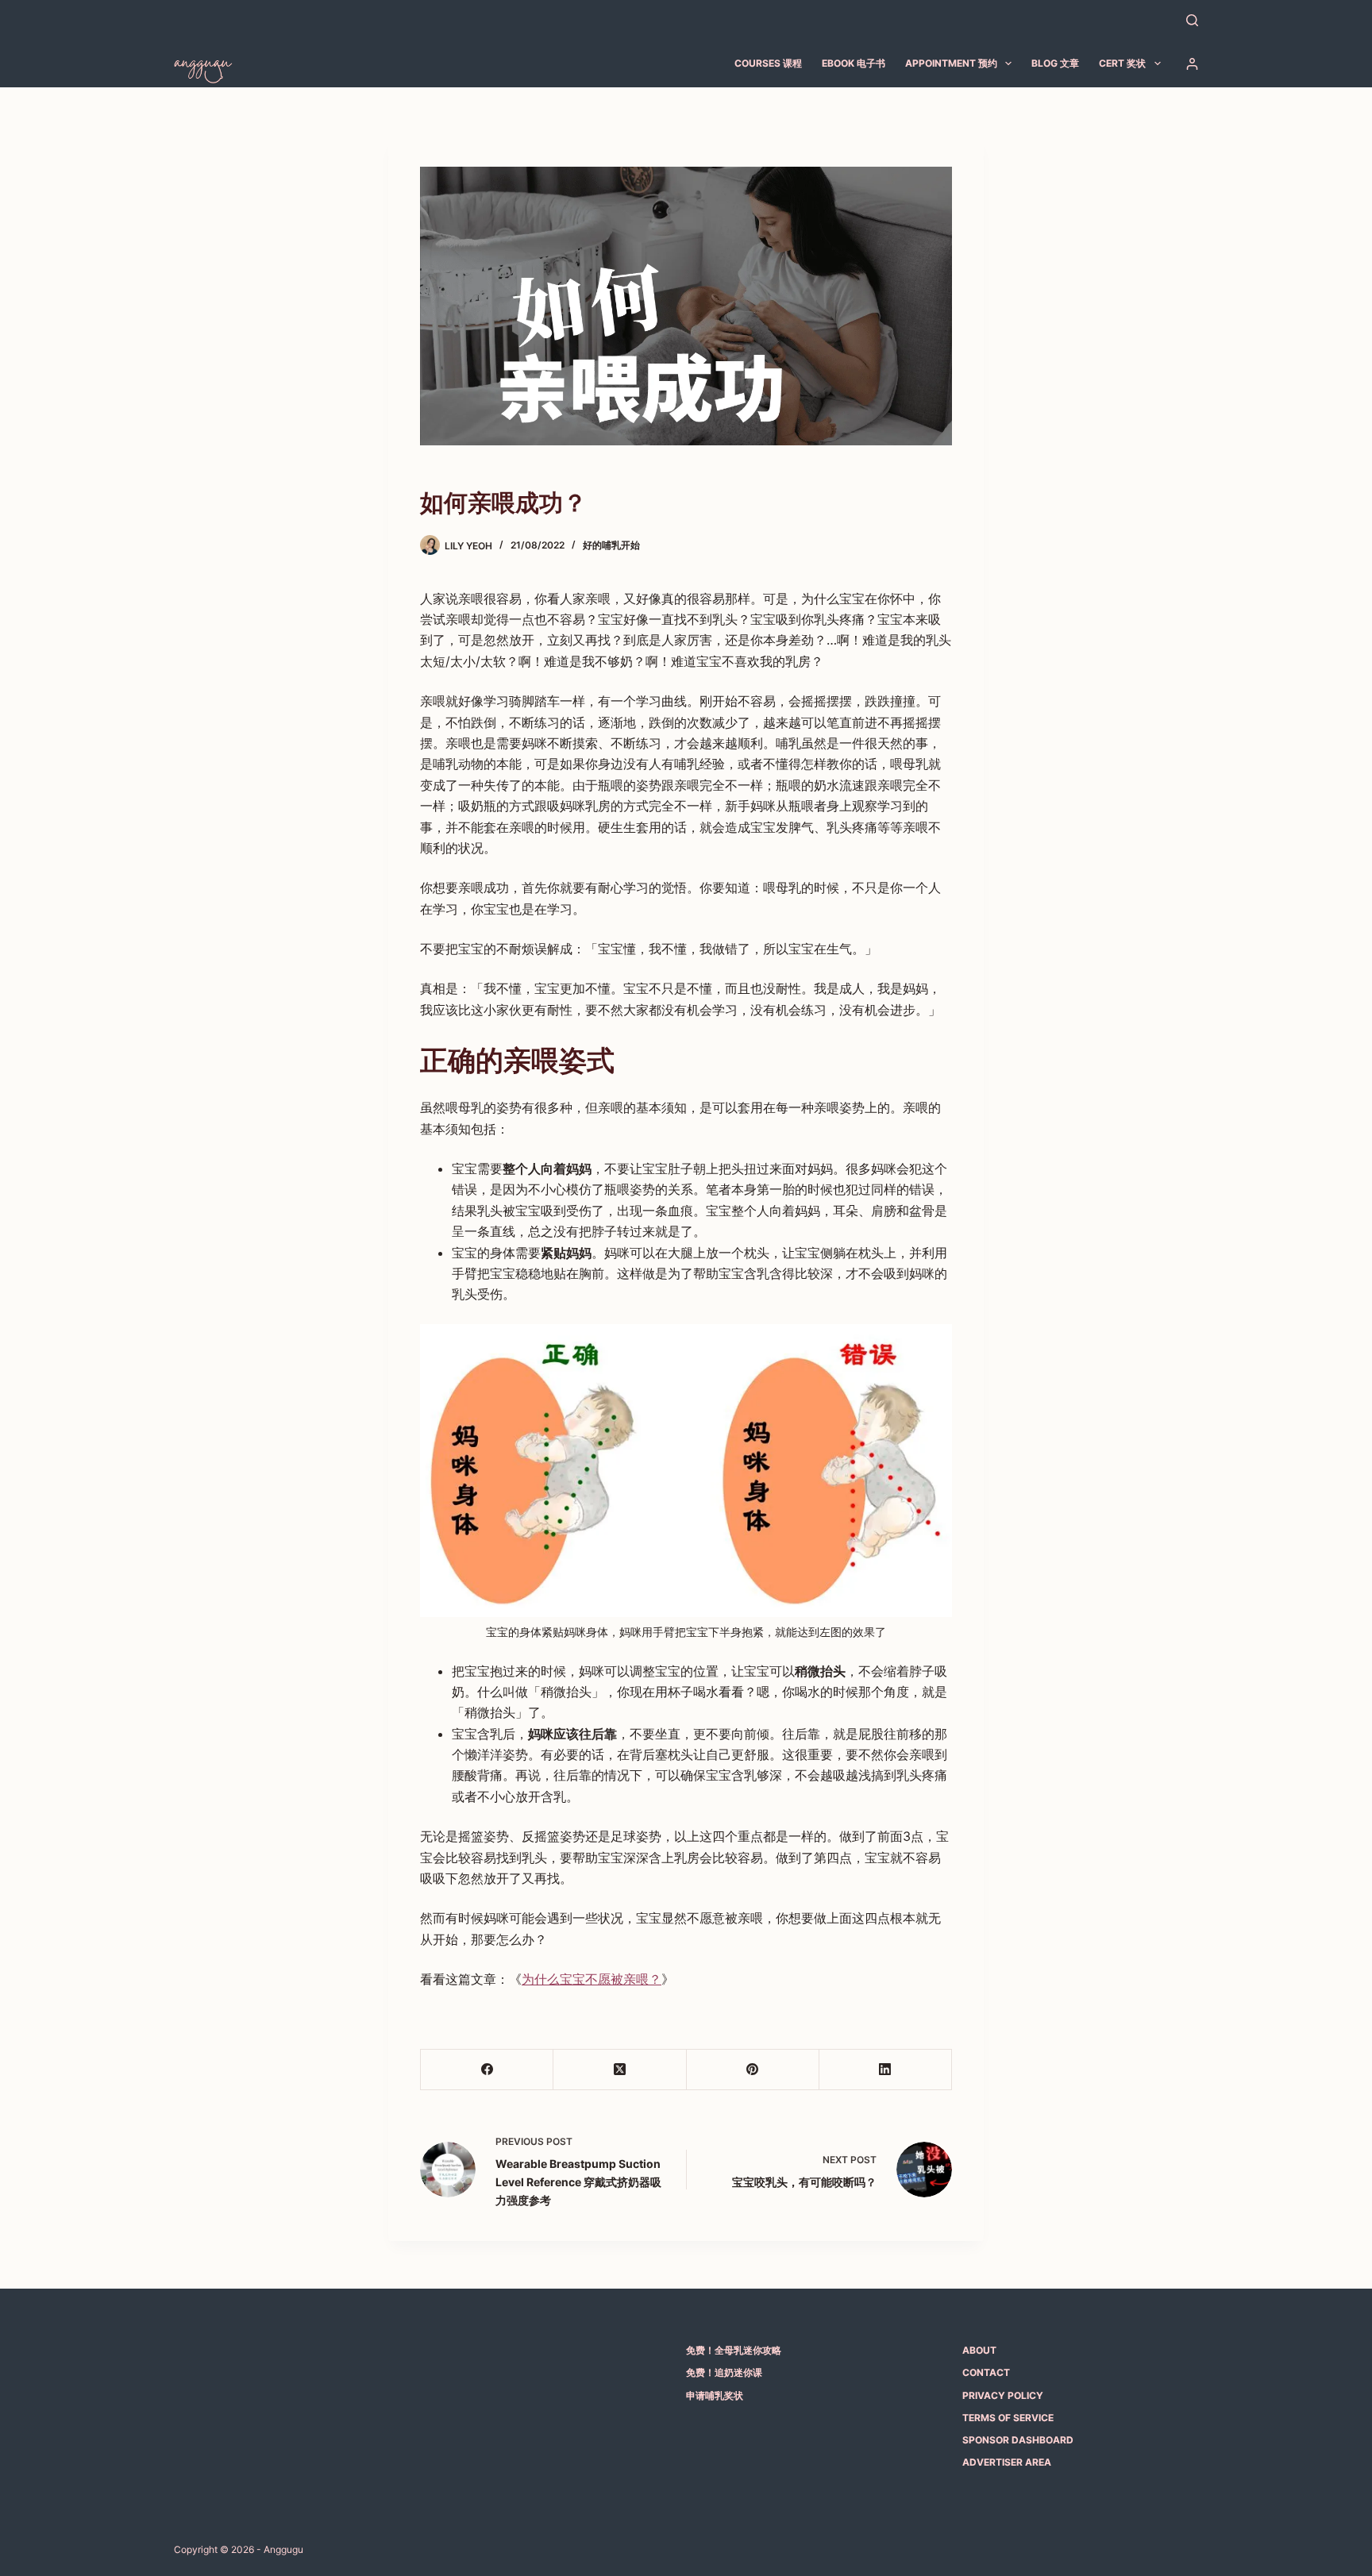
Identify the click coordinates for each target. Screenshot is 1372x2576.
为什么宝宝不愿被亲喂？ (592, 1979)
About (979, 2350)
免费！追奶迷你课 (724, 2372)
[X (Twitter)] (620, 2070)
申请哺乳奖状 (715, 2395)
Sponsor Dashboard (1018, 2440)
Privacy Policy (1003, 2395)
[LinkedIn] (886, 2070)
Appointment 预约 (951, 63)
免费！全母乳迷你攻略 (734, 2350)
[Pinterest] (753, 2070)
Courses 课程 (768, 63)
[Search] (1192, 20)
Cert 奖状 (1122, 63)
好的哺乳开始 (611, 545)
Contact (986, 2372)
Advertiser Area (1007, 2462)
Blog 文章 (1055, 63)
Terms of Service (1008, 2418)
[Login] (1192, 64)
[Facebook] (487, 2070)
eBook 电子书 (854, 63)
